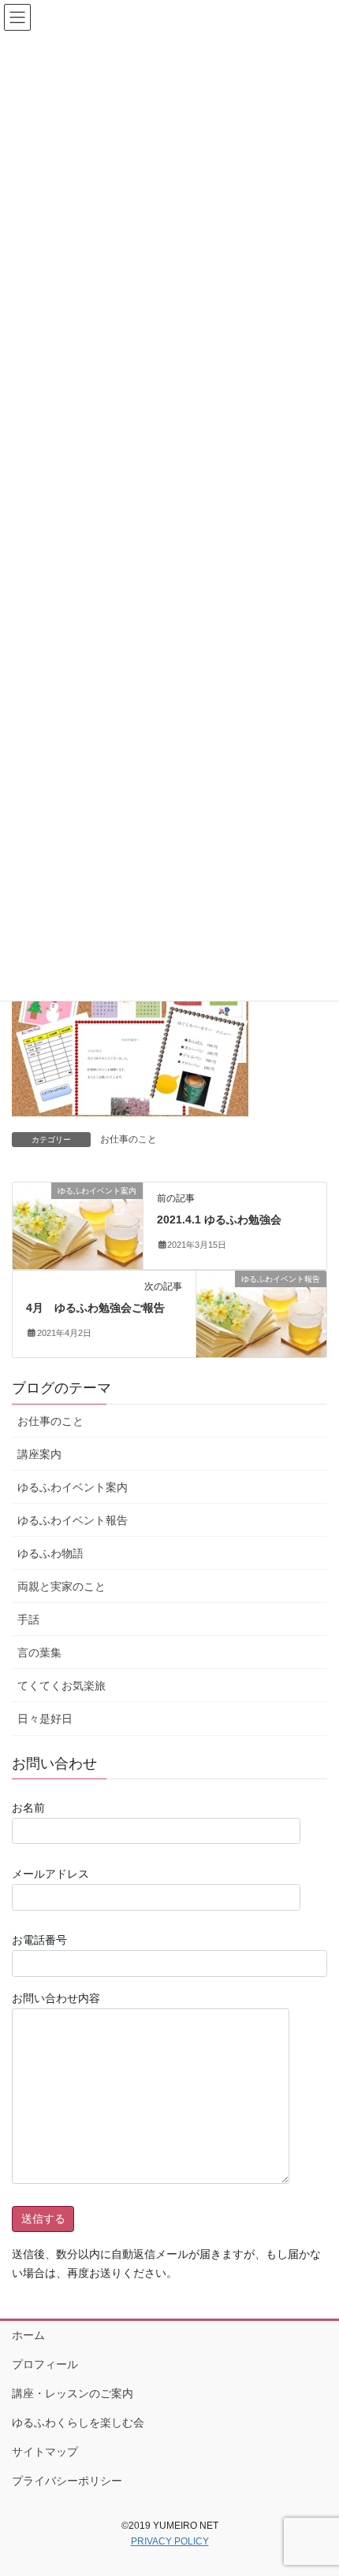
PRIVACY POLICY (170, 2541)
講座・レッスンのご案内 (73, 2393)
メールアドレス (50, 1874)
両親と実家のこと (61, 1586)
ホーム (28, 2335)
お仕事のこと (129, 1139)
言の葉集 (39, 1653)
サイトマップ (45, 2452)
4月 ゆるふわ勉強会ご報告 (95, 1308)
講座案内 (39, 1454)
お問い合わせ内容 (56, 1998)
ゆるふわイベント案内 (73, 1487)
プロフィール (45, 2364)
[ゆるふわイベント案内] (78, 1225)
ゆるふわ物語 (50, 1553)
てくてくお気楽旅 (61, 1686)
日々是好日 (45, 1719)
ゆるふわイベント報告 (73, 1520)
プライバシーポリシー (67, 2481)
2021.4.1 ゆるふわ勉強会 (219, 1220)
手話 (28, 1619)
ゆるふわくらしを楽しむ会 (78, 2422)
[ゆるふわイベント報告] (261, 1313)
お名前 (28, 1808)
